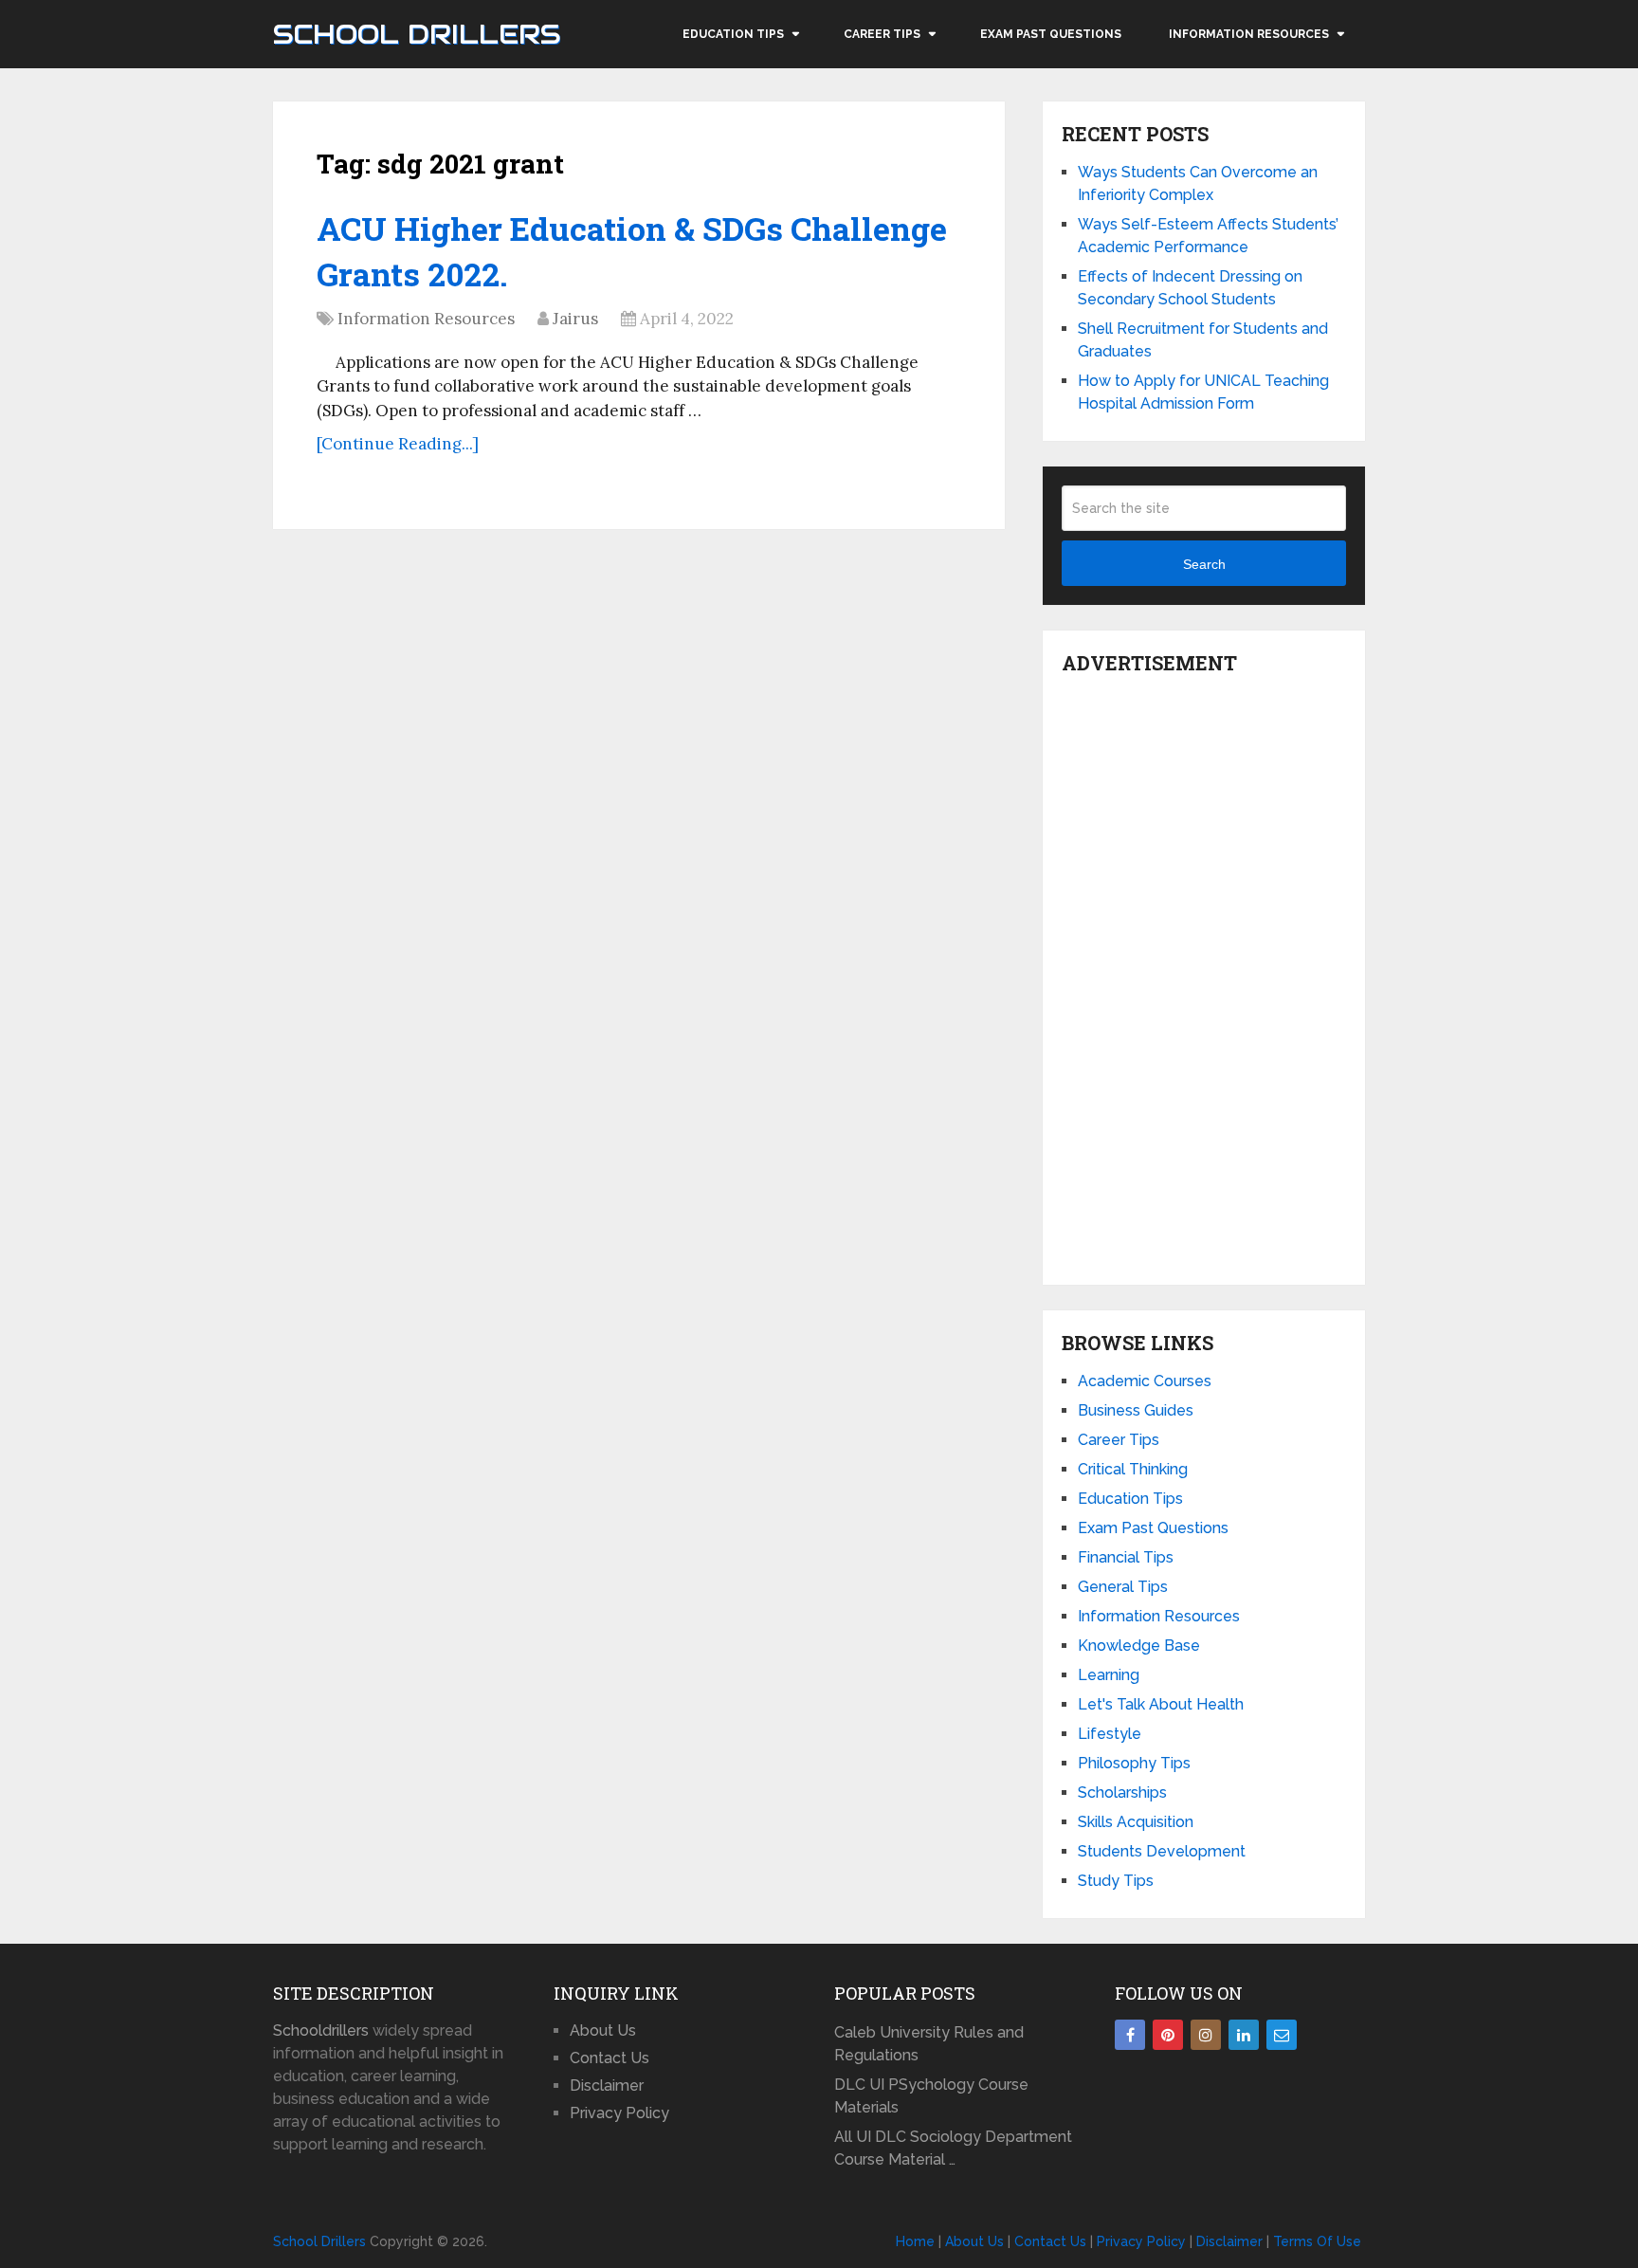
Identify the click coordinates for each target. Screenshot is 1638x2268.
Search (1204, 564)
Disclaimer (607, 2085)
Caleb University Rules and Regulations (929, 2044)
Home (915, 2241)
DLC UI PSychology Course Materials (931, 2096)
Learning (1109, 1675)
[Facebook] (1130, 2035)
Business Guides (1136, 1410)
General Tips (1123, 1587)
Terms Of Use (1317, 2241)
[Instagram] (1206, 2035)
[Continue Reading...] (398, 444)
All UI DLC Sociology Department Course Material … (953, 2148)
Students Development (1162, 1851)
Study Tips (1116, 1881)
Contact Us (610, 2058)
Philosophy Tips (1134, 1763)
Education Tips (733, 34)
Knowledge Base (1139, 1646)
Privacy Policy (619, 2113)
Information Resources (1249, 34)
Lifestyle (1110, 1734)
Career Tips (882, 34)
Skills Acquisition (1136, 1822)
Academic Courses (1145, 1381)
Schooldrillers (321, 2030)
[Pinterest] (1168, 2035)
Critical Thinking (1133, 1469)
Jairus (575, 319)
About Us (603, 2030)
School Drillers (417, 34)
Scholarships (1122, 1792)
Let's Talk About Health (1161, 1704)
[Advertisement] (1204, 975)
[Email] (1282, 2035)
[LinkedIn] (1244, 2035)
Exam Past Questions (1051, 34)
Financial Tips (1126, 1557)
